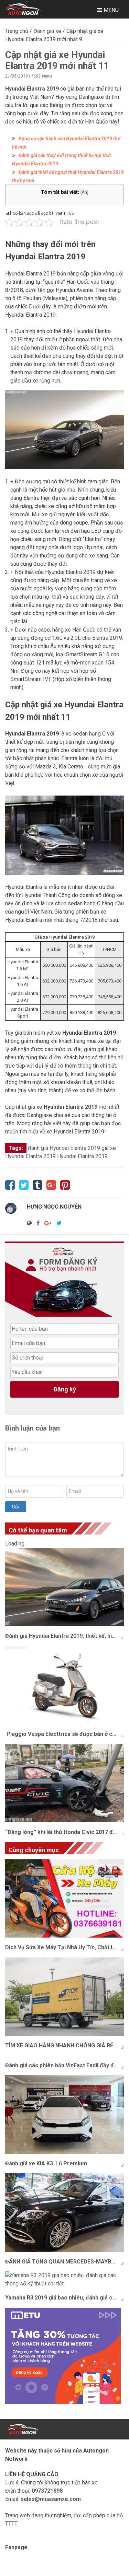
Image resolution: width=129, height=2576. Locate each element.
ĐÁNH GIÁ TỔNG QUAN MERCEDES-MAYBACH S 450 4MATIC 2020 (64, 2262)
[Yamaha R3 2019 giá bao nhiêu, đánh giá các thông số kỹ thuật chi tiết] (64, 2280)
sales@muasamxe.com (51, 2499)
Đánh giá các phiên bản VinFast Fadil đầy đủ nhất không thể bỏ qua (64, 2065)
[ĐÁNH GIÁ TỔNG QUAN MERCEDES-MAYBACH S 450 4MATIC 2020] (64, 2213)
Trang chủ (17, 31)
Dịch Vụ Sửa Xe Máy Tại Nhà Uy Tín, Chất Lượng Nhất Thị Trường (64, 1947)
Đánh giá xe (47, 31)
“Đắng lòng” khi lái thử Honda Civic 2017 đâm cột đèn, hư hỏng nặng (64, 1832)
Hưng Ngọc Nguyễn (54, 1207)
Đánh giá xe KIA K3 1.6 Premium (46, 2163)
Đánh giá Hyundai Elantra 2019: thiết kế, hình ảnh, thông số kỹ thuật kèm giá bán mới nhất (64, 1636)
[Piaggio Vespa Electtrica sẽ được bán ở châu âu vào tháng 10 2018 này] (64, 1685)
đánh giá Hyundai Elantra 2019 (64, 1148)
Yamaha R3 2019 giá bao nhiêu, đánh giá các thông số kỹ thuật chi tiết (64, 2298)
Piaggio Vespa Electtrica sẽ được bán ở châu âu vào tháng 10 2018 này (64, 1734)
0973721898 (47, 2491)
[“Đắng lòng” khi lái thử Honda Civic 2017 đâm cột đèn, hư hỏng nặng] (64, 1783)
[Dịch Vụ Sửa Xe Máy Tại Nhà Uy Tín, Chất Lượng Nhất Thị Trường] (64, 1899)
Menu (110, 10)
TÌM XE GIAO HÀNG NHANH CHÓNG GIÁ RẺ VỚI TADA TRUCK (64, 2045)
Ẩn (84, 192)
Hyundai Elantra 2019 (82, 1156)
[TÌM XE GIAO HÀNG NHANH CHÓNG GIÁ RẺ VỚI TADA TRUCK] (64, 1997)
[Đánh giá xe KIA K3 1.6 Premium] (64, 2114)
